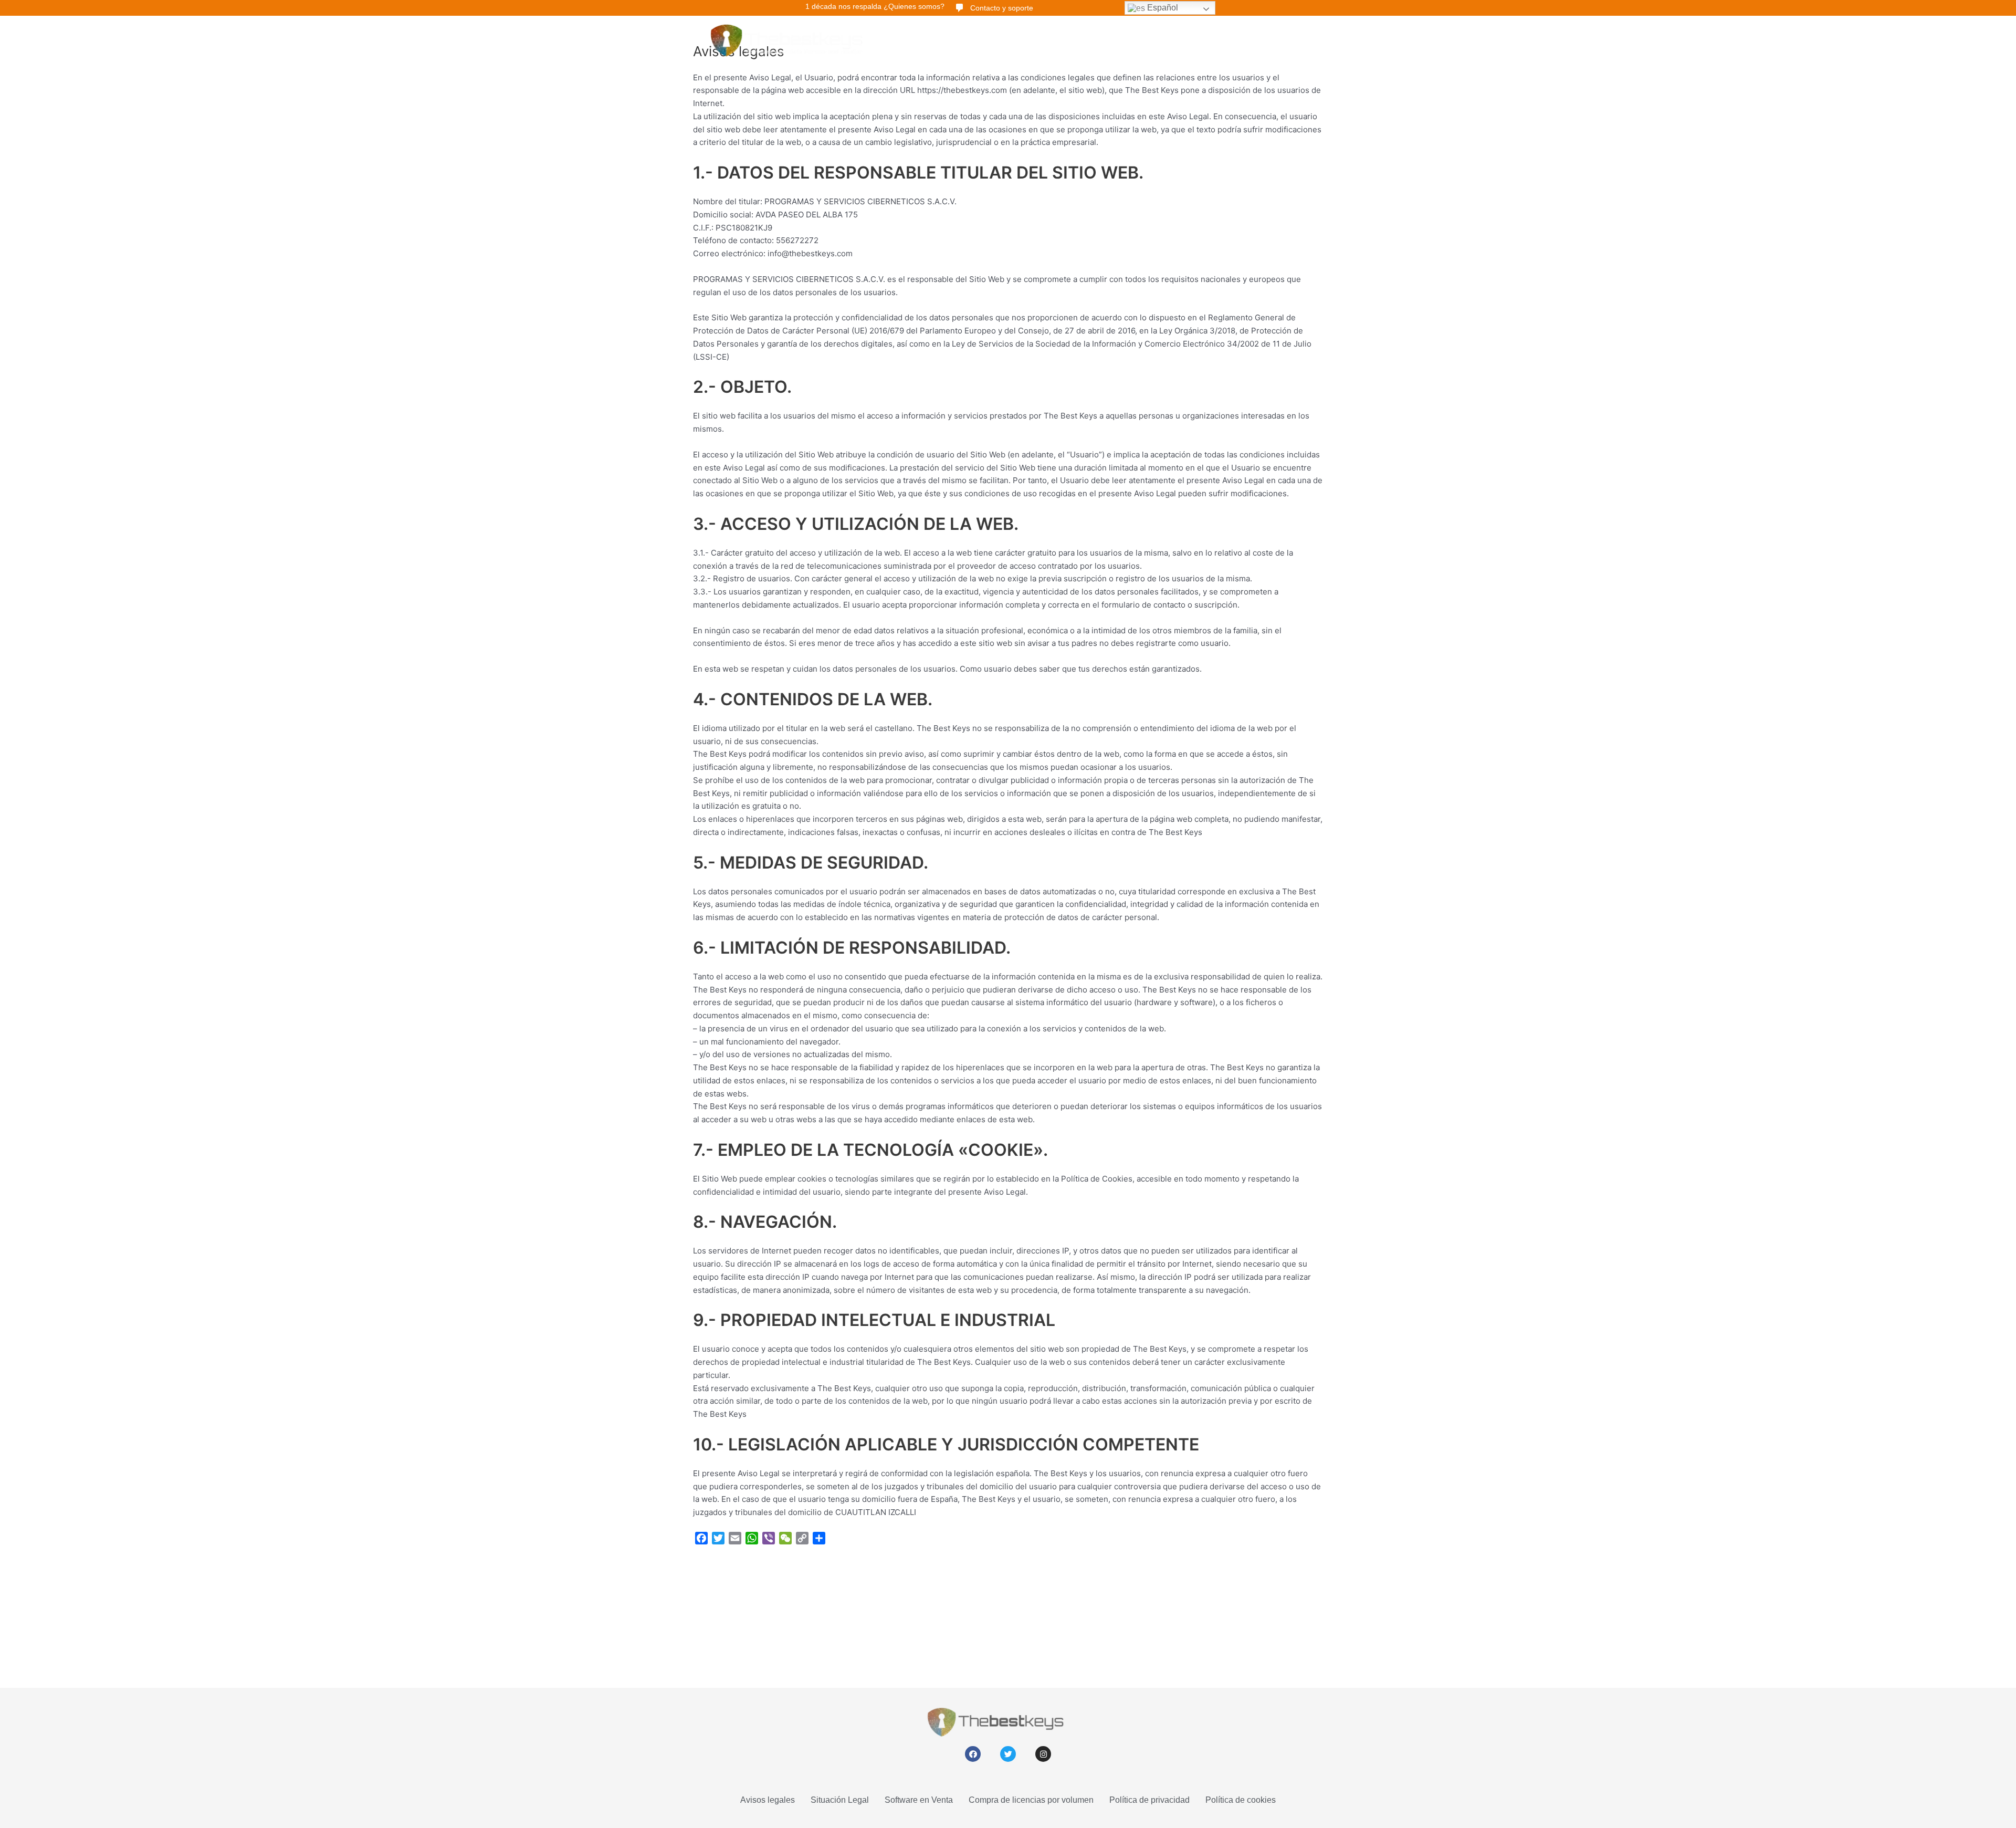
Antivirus (1045, 39)
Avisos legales (768, 1800)
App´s (1204, 39)
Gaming (1163, 39)
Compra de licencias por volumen (1031, 1800)
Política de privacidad (1149, 1800)
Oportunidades (1105, 39)
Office (1002, 39)
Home (914, 39)
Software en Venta (919, 1800)
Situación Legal (840, 1800)
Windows (959, 39)
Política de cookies (1241, 1800)
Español (1162, 8)
